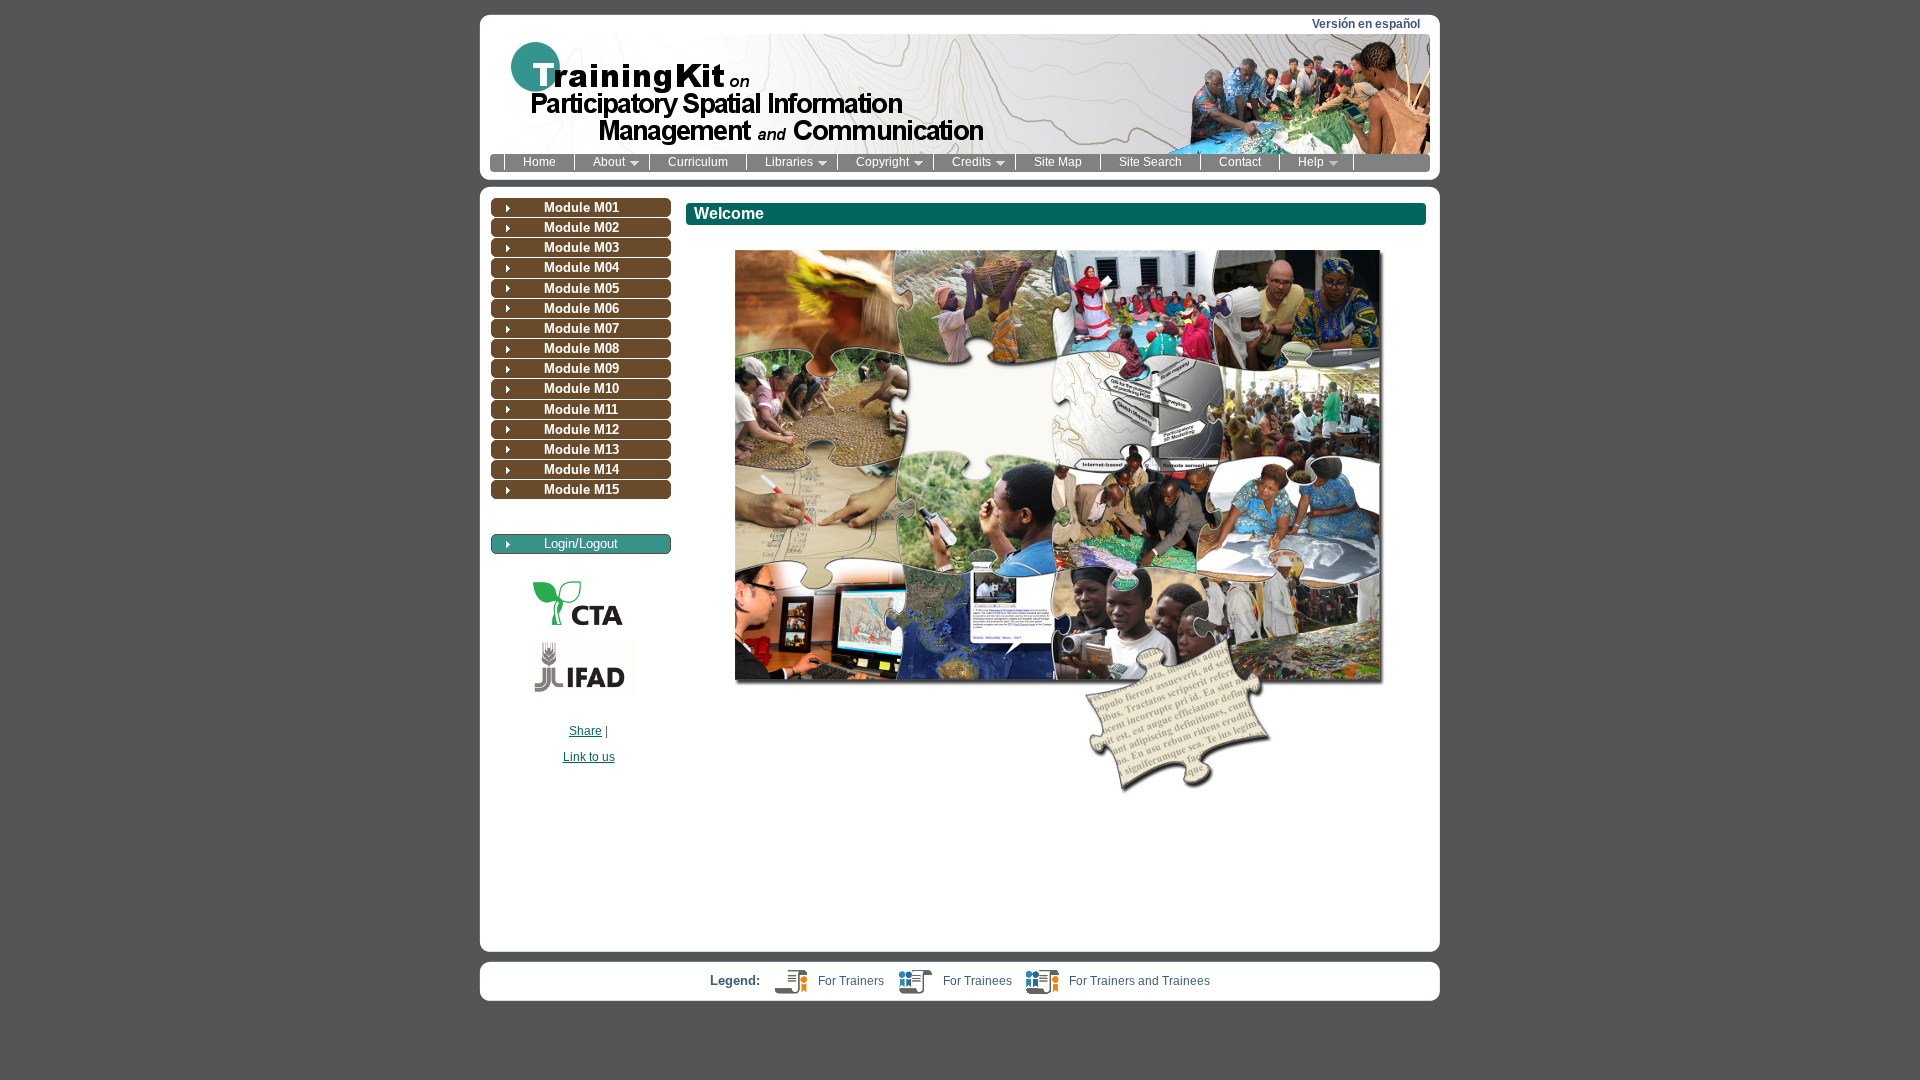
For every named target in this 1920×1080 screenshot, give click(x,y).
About (599, 162)
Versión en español (1366, 24)
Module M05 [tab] (581, 288)
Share (585, 731)
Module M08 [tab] (581, 348)
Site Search (1150, 162)
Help (1301, 162)
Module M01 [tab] (581, 207)
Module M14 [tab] (581, 469)
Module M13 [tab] (581, 449)
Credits (962, 162)
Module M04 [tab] (581, 267)
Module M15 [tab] (581, 489)
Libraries (779, 162)
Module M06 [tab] (581, 308)
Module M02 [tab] (581, 227)
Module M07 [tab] (581, 328)
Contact (1240, 162)
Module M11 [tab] (581, 409)
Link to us (589, 757)
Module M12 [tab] (581, 429)
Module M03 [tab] (581, 247)
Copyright (873, 162)
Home (539, 162)
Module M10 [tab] (581, 388)
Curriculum (698, 162)
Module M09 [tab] (581, 368)
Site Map (1058, 162)
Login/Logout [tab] (581, 543)
